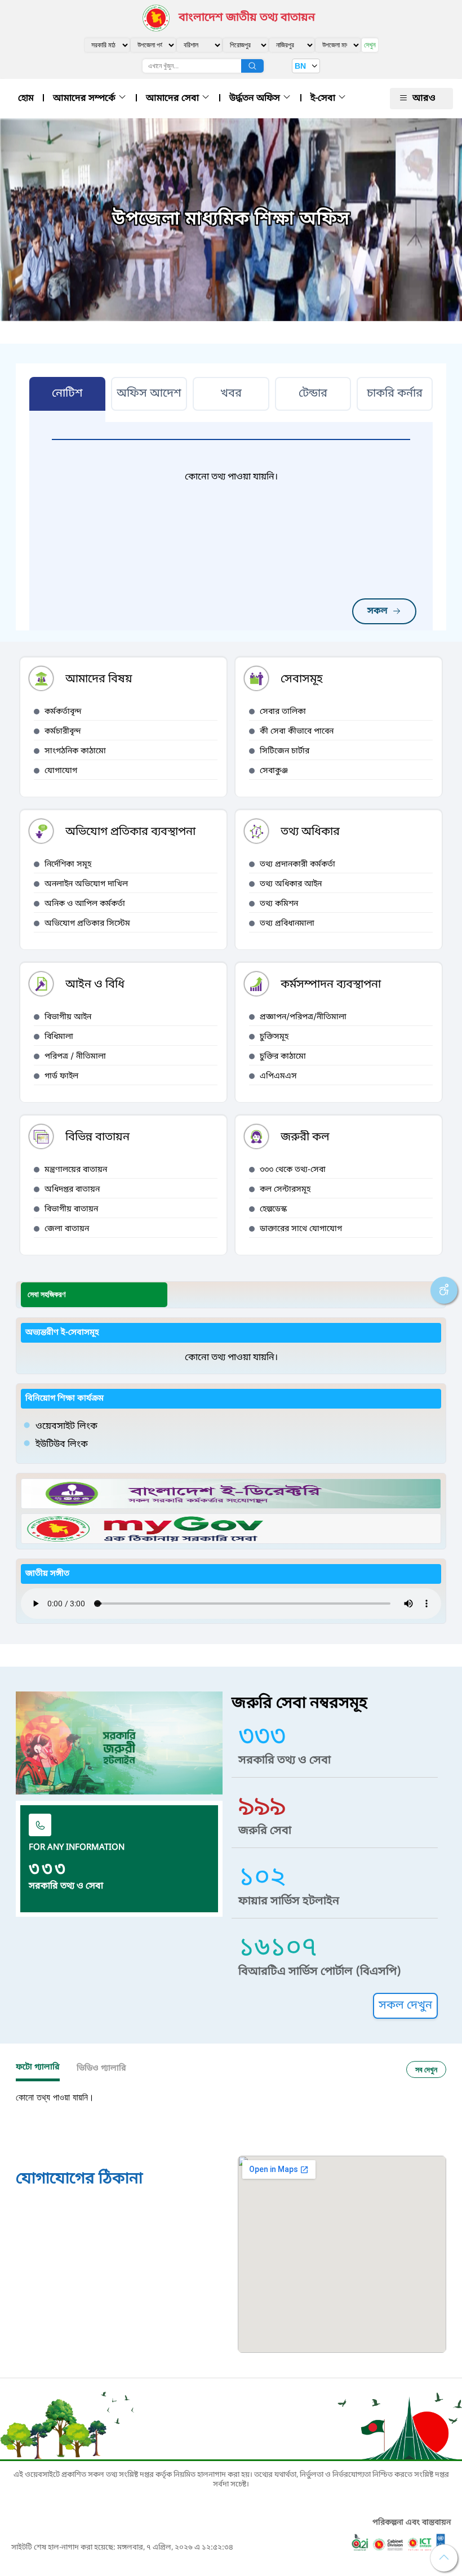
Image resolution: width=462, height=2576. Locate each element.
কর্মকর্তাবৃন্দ (63, 712)
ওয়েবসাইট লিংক (66, 1427)
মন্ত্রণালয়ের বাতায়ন (76, 1170)
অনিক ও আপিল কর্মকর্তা (85, 904)
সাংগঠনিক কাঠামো (75, 751)
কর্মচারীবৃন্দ (63, 732)
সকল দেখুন (405, 2006)
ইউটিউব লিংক (62, 1445)
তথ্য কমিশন (279, 904)
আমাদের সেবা (174, 99)
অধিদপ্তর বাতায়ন (72, 1190)
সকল (377, 611)
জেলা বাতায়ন (67, 1229)
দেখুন (370, 45)
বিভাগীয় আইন (68, 1017)
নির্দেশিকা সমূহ (68, 865)
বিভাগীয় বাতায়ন (71, 1209)
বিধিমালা (59, 1037)
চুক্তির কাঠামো (283, 1057)
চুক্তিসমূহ (274, 1037)
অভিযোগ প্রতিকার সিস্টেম (87, 924)
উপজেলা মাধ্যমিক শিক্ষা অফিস (231, 220)
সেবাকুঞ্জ (274, 771)
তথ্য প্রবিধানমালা (287, 924)
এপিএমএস (278, 1076)
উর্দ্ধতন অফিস (256, 99)
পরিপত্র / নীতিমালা (75, 1057)
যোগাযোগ (61, 771)
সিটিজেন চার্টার (285, 751)
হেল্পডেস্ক (273, 1209)
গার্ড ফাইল (61, 1076)
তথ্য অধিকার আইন (291, 884)
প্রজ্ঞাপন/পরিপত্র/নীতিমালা (303, 1017)
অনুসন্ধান (252, 66)
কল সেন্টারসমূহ (285, 1190)
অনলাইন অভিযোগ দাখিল (86, 884)
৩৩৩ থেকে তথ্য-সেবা (293, 1170)
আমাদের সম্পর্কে (85, 99)
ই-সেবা (324, 99)
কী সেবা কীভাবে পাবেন (297, 732)
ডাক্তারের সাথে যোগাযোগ (301, 1229)
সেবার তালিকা (283, 712)
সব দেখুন (426, 2069)
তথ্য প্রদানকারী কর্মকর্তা (297, 865)
